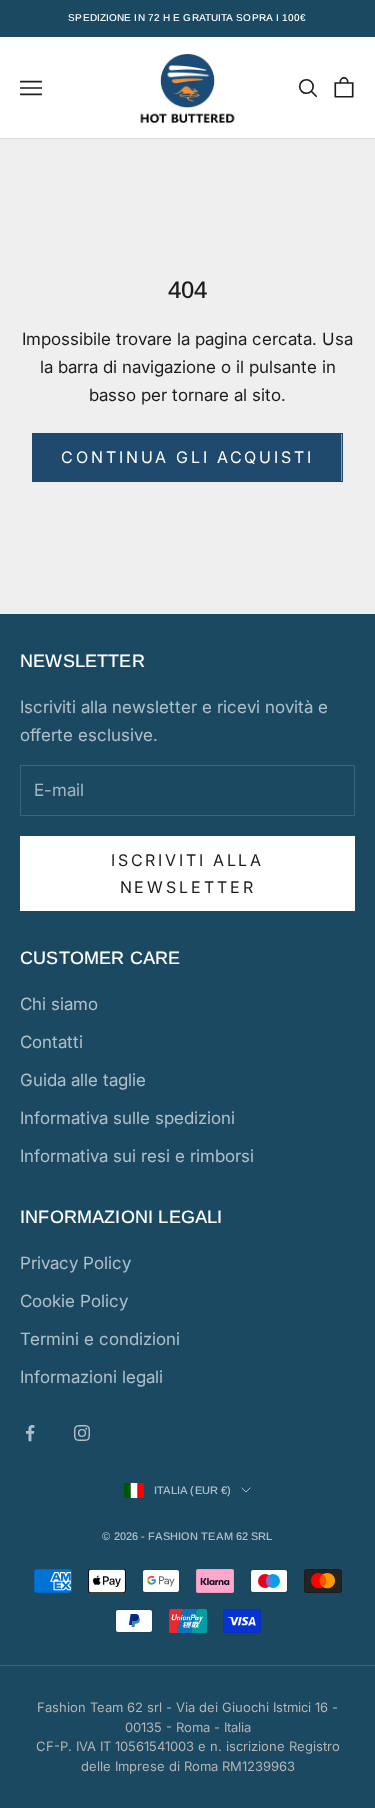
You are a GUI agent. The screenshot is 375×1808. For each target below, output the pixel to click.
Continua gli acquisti (187, 457)
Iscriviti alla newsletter (187, 873)
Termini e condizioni (100, 1339)
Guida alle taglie (83, 1080)
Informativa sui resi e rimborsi (137, 1156)
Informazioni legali (91, 1377)
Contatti (51, 1042)
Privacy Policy (75, 1263)
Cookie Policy (74, 1301)
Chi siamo (59, 1004)
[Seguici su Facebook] (30, 1433)
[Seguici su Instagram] (82, 1433)
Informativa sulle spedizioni (127, 1118)
